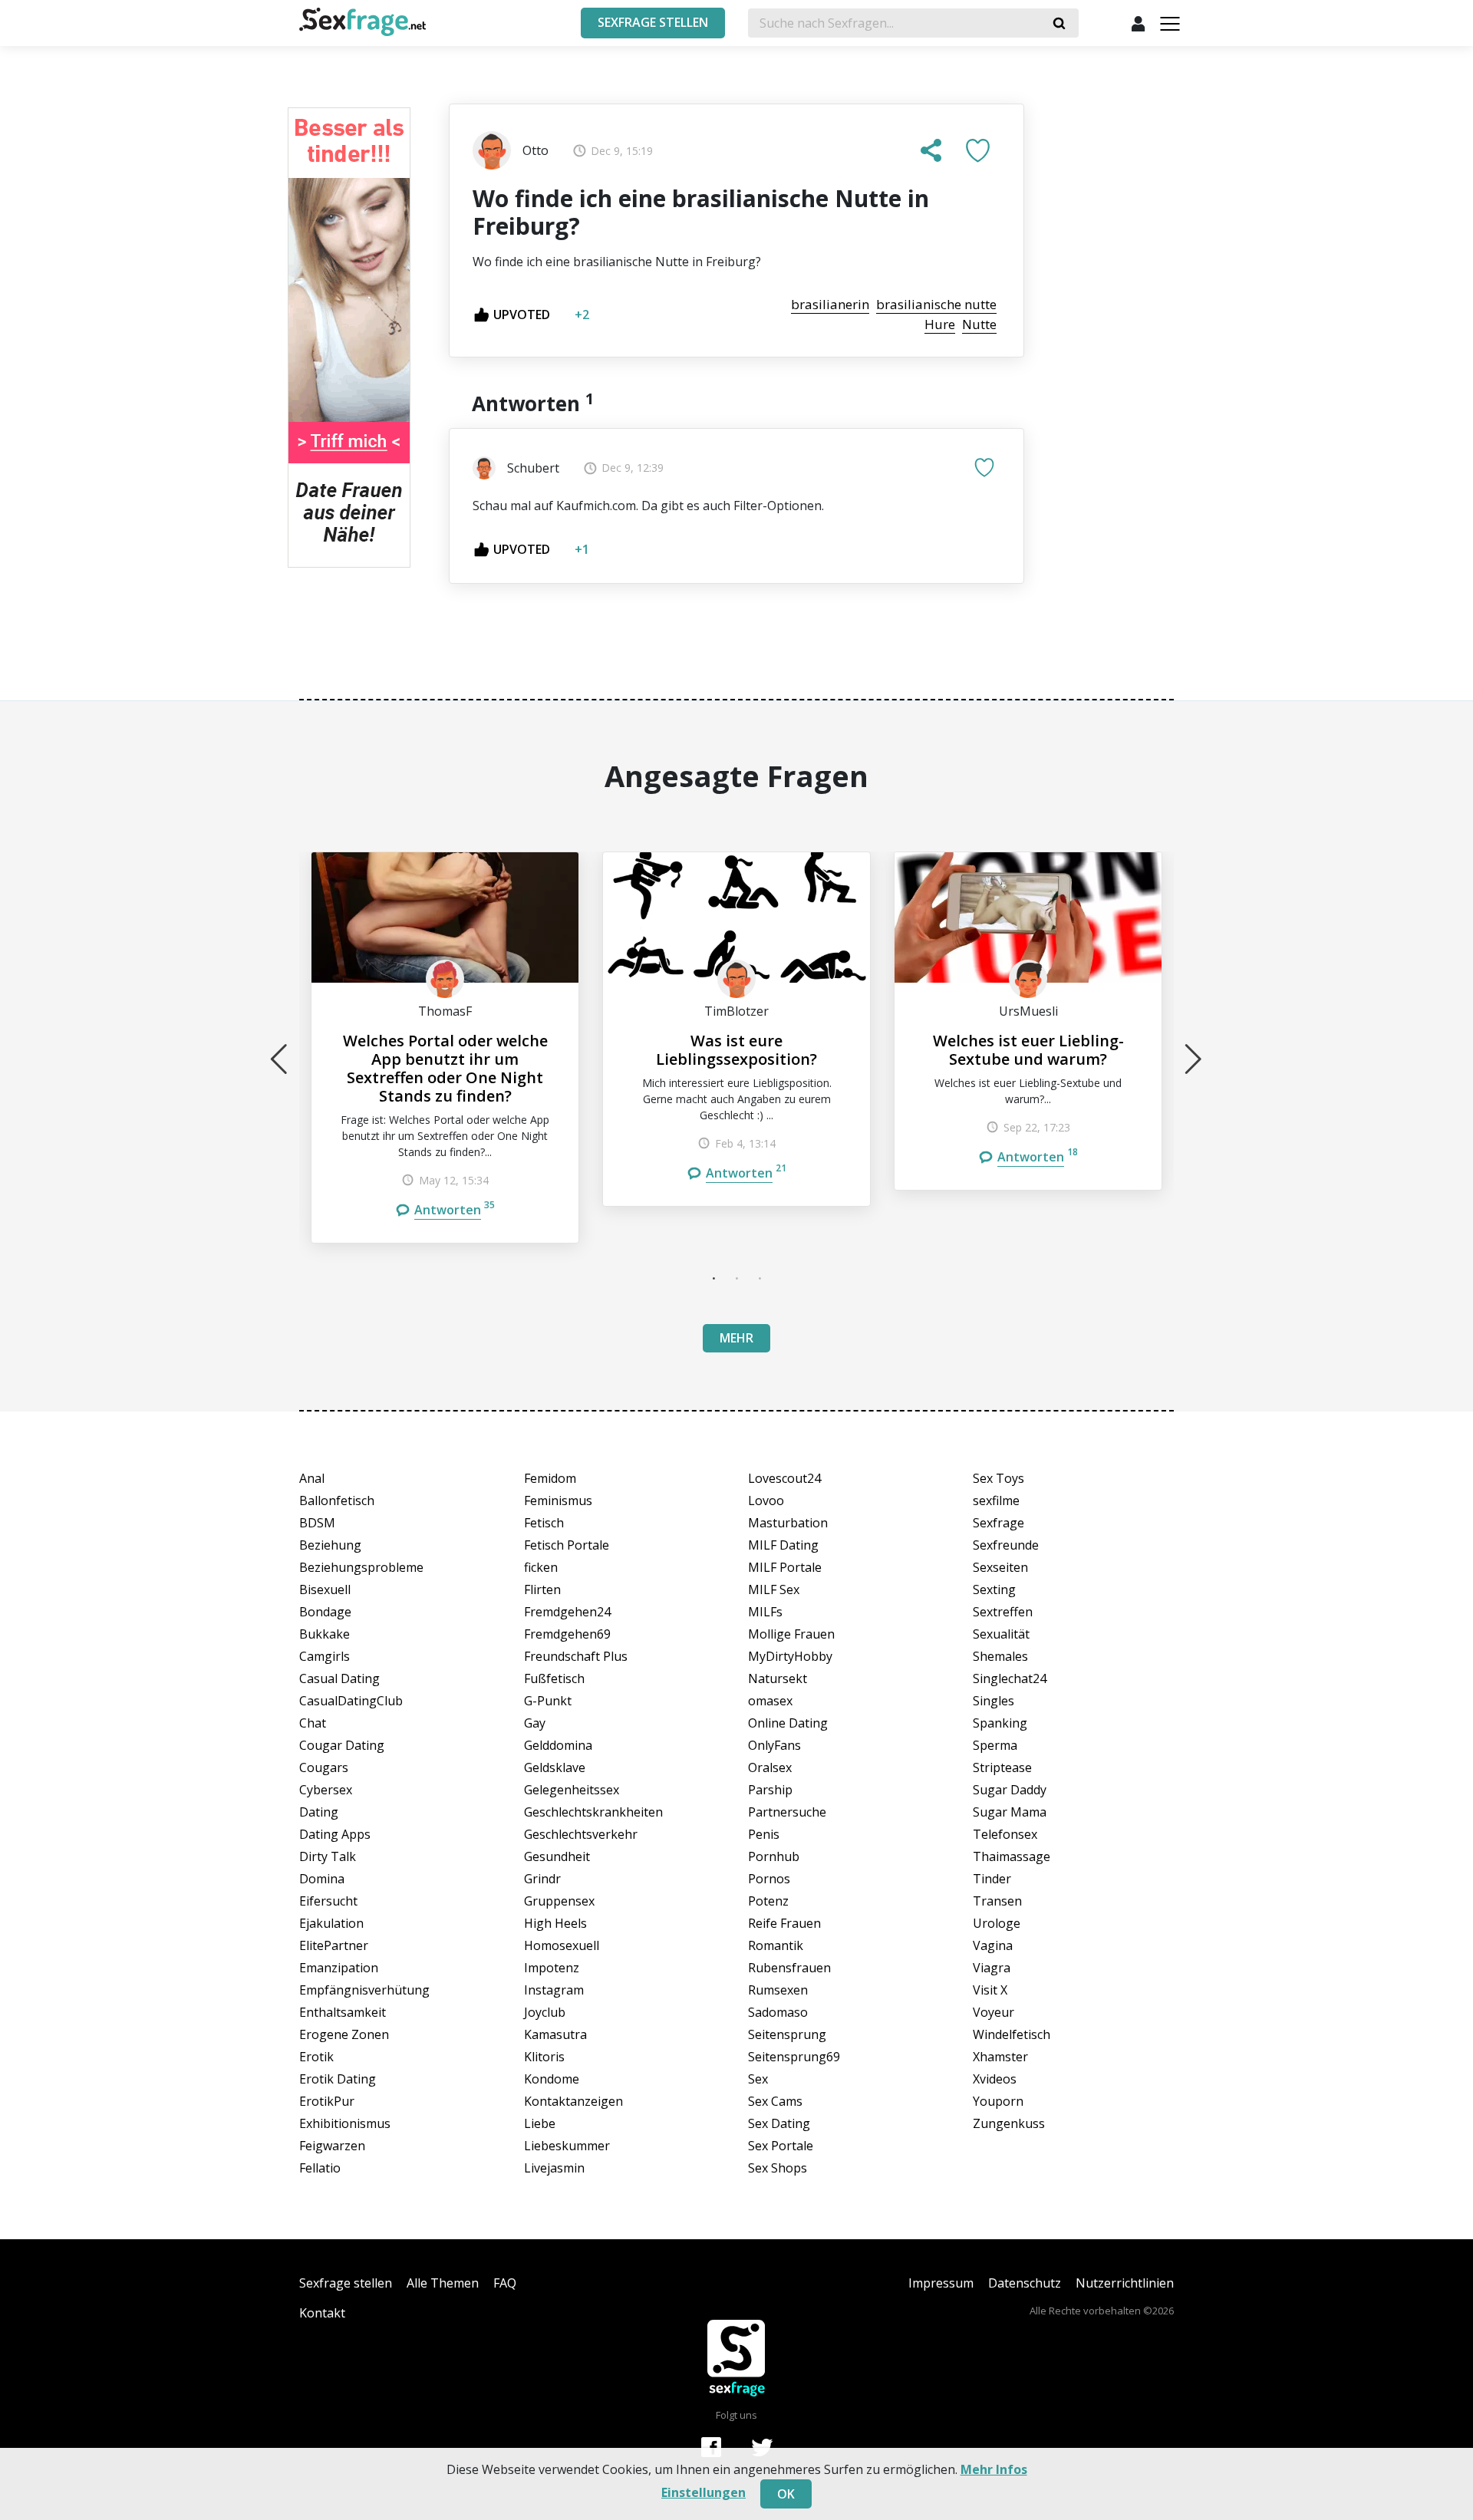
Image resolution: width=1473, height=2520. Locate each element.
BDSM (317, 1523)
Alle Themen (443, 2283)
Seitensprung (787, 2034)
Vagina (993, 1945)
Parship (770, 1790)
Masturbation (788, 1523)
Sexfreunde (1006, 1545)
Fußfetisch (554, 1678)
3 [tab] (760, 1278)
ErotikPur (327, 2101)
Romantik (776, 1945)
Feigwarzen (332, 2146)
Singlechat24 (1010, 1678)
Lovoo (766, 1500)
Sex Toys (998, 1478)
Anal (312, 1478)
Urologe (997, 1923)
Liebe (540, 2123)
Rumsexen (778, 1990)
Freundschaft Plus (576, 1656)
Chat (313, 1723)
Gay (535, 1723)
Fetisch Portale (567, 1545)
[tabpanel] (445, 1048)
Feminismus (558, 1500)
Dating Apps (335, 1834)
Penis (764, 1834)
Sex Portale (781, 2146)
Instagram (554, 1990)
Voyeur (994, 2012)
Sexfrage (998, 1523)
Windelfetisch (1012, 2034)
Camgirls (325, 1656)
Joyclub (545, 2012)
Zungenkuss (1009, 2123)
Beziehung (330, 1545)
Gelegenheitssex (572, 1790)
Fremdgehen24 (567, 1612)
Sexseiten (1000, 1567)
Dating (319, 1812)
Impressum (941, 2283)
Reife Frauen (784, 1923)
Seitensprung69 (794, 2057)
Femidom (550, 1478)
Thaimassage (1012, 1856)
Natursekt (778, 1678)
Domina (322, 1879)
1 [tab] (713, 1278)
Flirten (542, 1589)
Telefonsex (1005, 1834)
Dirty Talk (328, 1856)
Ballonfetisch (337, 1500)
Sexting (994, 1589)
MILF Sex (774, 1589)
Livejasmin (554, 2168)
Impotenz (552, 1968)
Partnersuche (787, 1812)
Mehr (736, 1338)
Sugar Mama (1010, 1812)
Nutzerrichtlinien (1125, 2283)
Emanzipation (339, 1968)
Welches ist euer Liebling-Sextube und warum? (1028, 1050)
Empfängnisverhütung (364, 1990)
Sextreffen (1003, 1612)
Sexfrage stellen (346, 2283)
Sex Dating (779, 2123)
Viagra (992, 1968)
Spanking (1000, 1723)
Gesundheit (557, 1856)
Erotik (316, 2057)
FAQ (505, 2283)
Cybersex (326, 1790)
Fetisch (544, 1523)
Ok (786, 2494)
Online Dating (788, 1723)
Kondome (552, 2079)
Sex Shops (778, 2168)
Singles (994, 1701)
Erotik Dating (338, 2079)
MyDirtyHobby (790, 1656)
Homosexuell (562, 1945)
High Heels (555, 1923)
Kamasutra (555, 2034)
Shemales (1000, 1656)
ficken (541, 1567)
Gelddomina (558, 1745)
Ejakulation (331, 1923)
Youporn (998, 2101)
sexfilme (996, 1500)
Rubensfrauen (789, 1968)
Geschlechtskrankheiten (593, 1812)
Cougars (324, 1767)
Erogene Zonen (344, 2034)
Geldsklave (555, 1767)
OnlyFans (774, 1745)
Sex (758, 2079)
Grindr (542, 1879)
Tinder (992, 1879)
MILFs (765, 1612)
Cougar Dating (342, 1745)
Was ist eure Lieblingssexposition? (736, 1050)
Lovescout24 (784, 1478)
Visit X (990, 1990)
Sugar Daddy (1010, 1790)
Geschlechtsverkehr (581, 1834)
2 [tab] (736, 1278)
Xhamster (1000, 2057)
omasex (770, 1701)
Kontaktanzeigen (573, 2101)
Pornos (769, 1879)
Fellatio (320, 2168)
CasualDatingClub (351, 1701)
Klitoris (544, 2057)
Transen (997, 1901)
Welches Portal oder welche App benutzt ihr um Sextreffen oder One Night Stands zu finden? (445, 1068)
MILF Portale (785, 1567)
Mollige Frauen (791, 1634)
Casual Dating (339, 1678)
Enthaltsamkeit (343, 2012)
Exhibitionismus (345, 2123)
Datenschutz (1025, 2283)
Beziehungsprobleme (361, 1567)
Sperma (995, 1745)
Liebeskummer (567, 2146)
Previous (279, 1059)
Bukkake (325, 1634)
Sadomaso (778, 2012)
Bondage (325, 1612)
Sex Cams (775, 2101)
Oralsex (770, 1767)
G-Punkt (548, 1701)
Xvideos (995, 2079)
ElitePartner (334, 1945)
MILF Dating (783, 1545)
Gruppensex (559, 1901)
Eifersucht (328, 1901)
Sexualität (1001, 1634)
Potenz (768, 1901)
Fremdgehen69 (567, 1634)
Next (1194, 1059)
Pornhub (774, 1856)
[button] (931, 150)
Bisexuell (325, 1589)
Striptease (1002, 1767)
